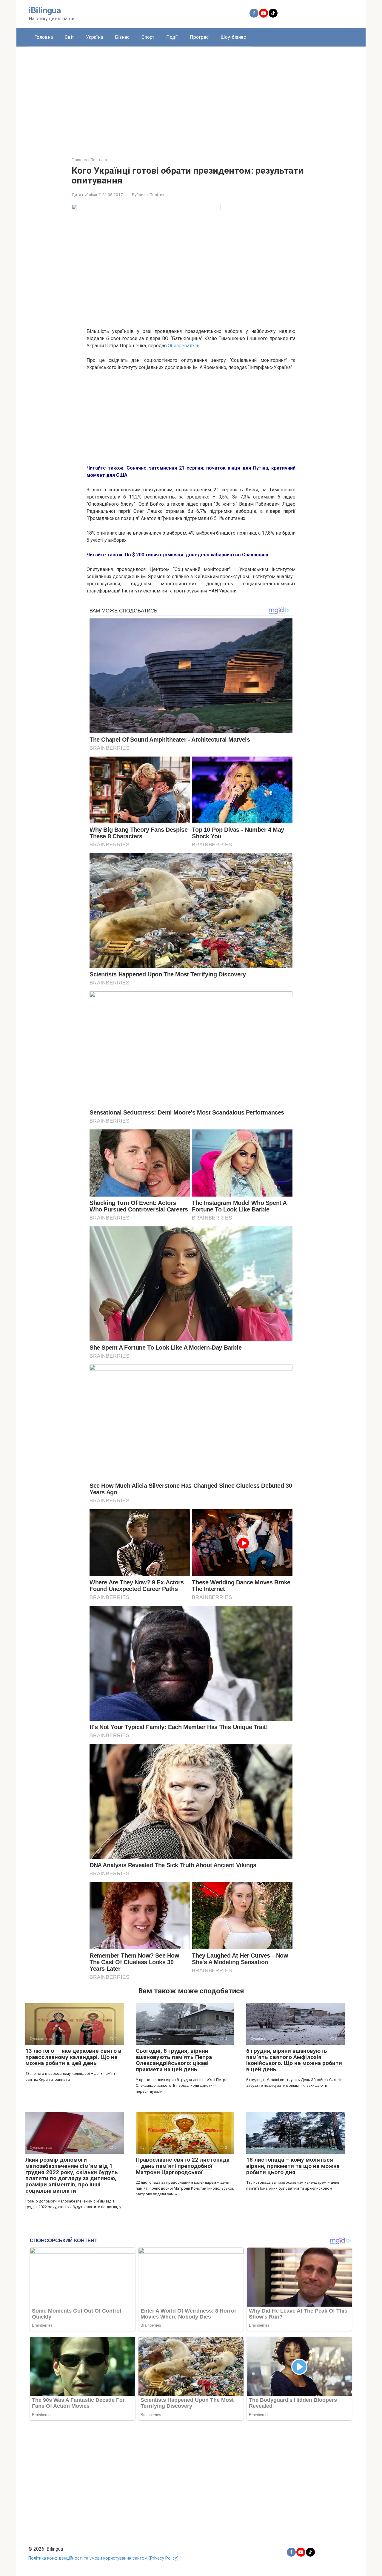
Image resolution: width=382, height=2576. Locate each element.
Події (172, 37)
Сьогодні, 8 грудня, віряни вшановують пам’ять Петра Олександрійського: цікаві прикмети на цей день (174, 2060)
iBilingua (45, 10)
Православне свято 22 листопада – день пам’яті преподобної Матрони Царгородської (183, 2166)
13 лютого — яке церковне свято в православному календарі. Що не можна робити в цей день (73, 2057)
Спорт (148, 37)
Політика (158, 195)
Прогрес (199, 37)
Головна (44, 37)
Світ (69, 37)
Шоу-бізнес (233, 37)
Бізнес (122, 37)
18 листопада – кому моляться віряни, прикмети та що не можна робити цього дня (293, 2166)
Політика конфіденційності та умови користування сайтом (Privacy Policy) (103, 2558)
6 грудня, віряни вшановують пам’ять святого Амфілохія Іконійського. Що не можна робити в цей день (294, 2060)
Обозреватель (184, 346)
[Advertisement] (191, 97)
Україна (94, 37)
